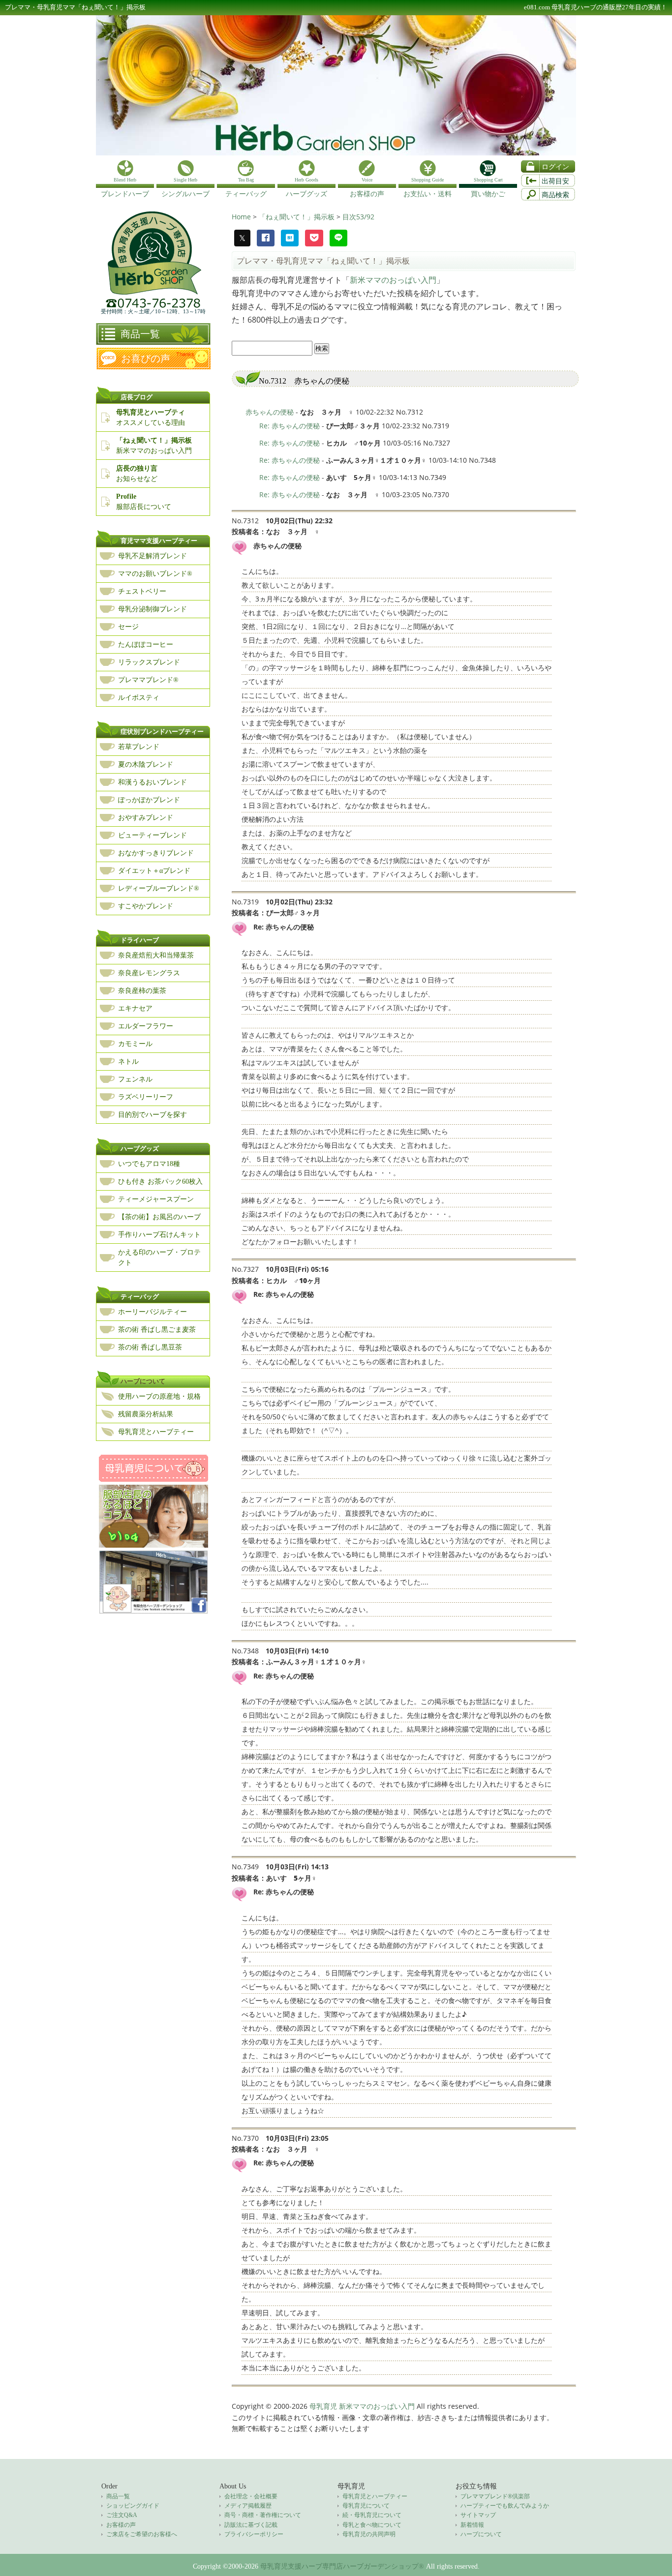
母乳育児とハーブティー (156, 1432)
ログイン (555, 167)
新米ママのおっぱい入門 (393, 280)
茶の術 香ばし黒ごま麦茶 (157, 1330)
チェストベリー (142, 591)
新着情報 (472, 2525)
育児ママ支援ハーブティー (159, 541)
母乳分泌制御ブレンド (153, 609)
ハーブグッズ (140, 1149)
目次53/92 (358, 217)
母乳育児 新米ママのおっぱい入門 (362, 2406)
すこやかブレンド (146, 906)
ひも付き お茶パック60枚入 (160, 1182)
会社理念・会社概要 (251, 2496)
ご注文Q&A (122, 2515)
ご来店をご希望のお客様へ (142, 2534)
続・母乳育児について (372, 2515)
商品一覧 (140, 334)
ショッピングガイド (133, 2506)
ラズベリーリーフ (146, 1097)
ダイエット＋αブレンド (154, 871)
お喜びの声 (146, 359)
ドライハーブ (140, 940)
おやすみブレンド (146, 818)
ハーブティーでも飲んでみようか (505, 2506)
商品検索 (555, 195)
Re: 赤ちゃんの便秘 (290, 426)
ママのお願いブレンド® (155, 574)
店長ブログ (137, 397)
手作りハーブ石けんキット (159, 1235)
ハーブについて (143, 1381)
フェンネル (135, 1079)
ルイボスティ (139, 698)
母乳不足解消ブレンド (153, 556)
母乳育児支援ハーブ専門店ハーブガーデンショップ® (342, 2566)
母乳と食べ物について (372, 2525)
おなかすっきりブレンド (156, 853)
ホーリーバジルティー (153, 1312)
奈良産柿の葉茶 (142, 991)
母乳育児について (366, 2506)
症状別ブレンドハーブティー (162, 732)
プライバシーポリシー (254, 2534)
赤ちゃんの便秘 (270, 412)
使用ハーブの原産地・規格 (159, 1396)
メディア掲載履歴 (248, 2506)
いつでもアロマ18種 (149, 1164)
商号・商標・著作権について (263, 2515)
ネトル (128, 1062)
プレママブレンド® (148, 680)
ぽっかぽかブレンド (149, 800)
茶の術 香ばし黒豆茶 (150, 1347)
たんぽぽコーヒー (146, 644)
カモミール (135, 1044)
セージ (128, 627)
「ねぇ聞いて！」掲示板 (298, 217)
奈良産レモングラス (149, 973)
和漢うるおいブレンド (153, 782)
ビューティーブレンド (153, 835)
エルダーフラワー (146, 1026)
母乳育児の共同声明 (369, 2534)
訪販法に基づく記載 (251, 2525)
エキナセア (135, 1008)
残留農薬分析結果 (146, 1414)
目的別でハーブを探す (153, 1115)
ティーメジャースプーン (156, 1199)
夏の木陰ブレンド (146, 764)
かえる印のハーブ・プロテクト (159, 1258)
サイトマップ (478, 2515)
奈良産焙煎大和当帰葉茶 (156, 955)
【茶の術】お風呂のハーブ (159, 1217)
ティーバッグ (140, 1297)
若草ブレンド (139, 747)
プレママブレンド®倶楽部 (495, 2496)
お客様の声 (121, 2525)
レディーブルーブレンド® (159, 888)
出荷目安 (555, 181)
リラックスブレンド (149, 662)
